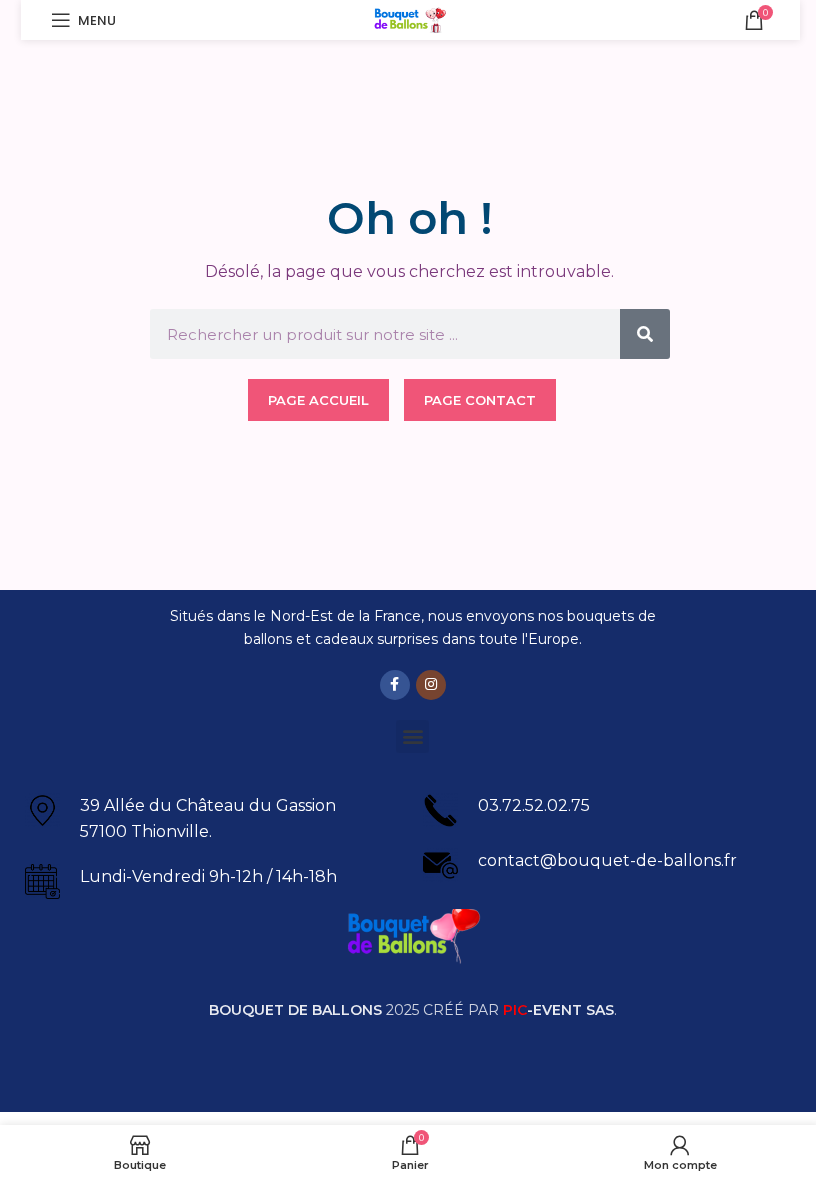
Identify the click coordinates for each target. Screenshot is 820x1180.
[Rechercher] (645, 334)
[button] (412, 736)
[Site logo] (410, 18)
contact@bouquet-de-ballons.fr (607, 860)
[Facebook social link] (395, 685)
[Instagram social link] (431, 685)
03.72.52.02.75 (534, 805)
